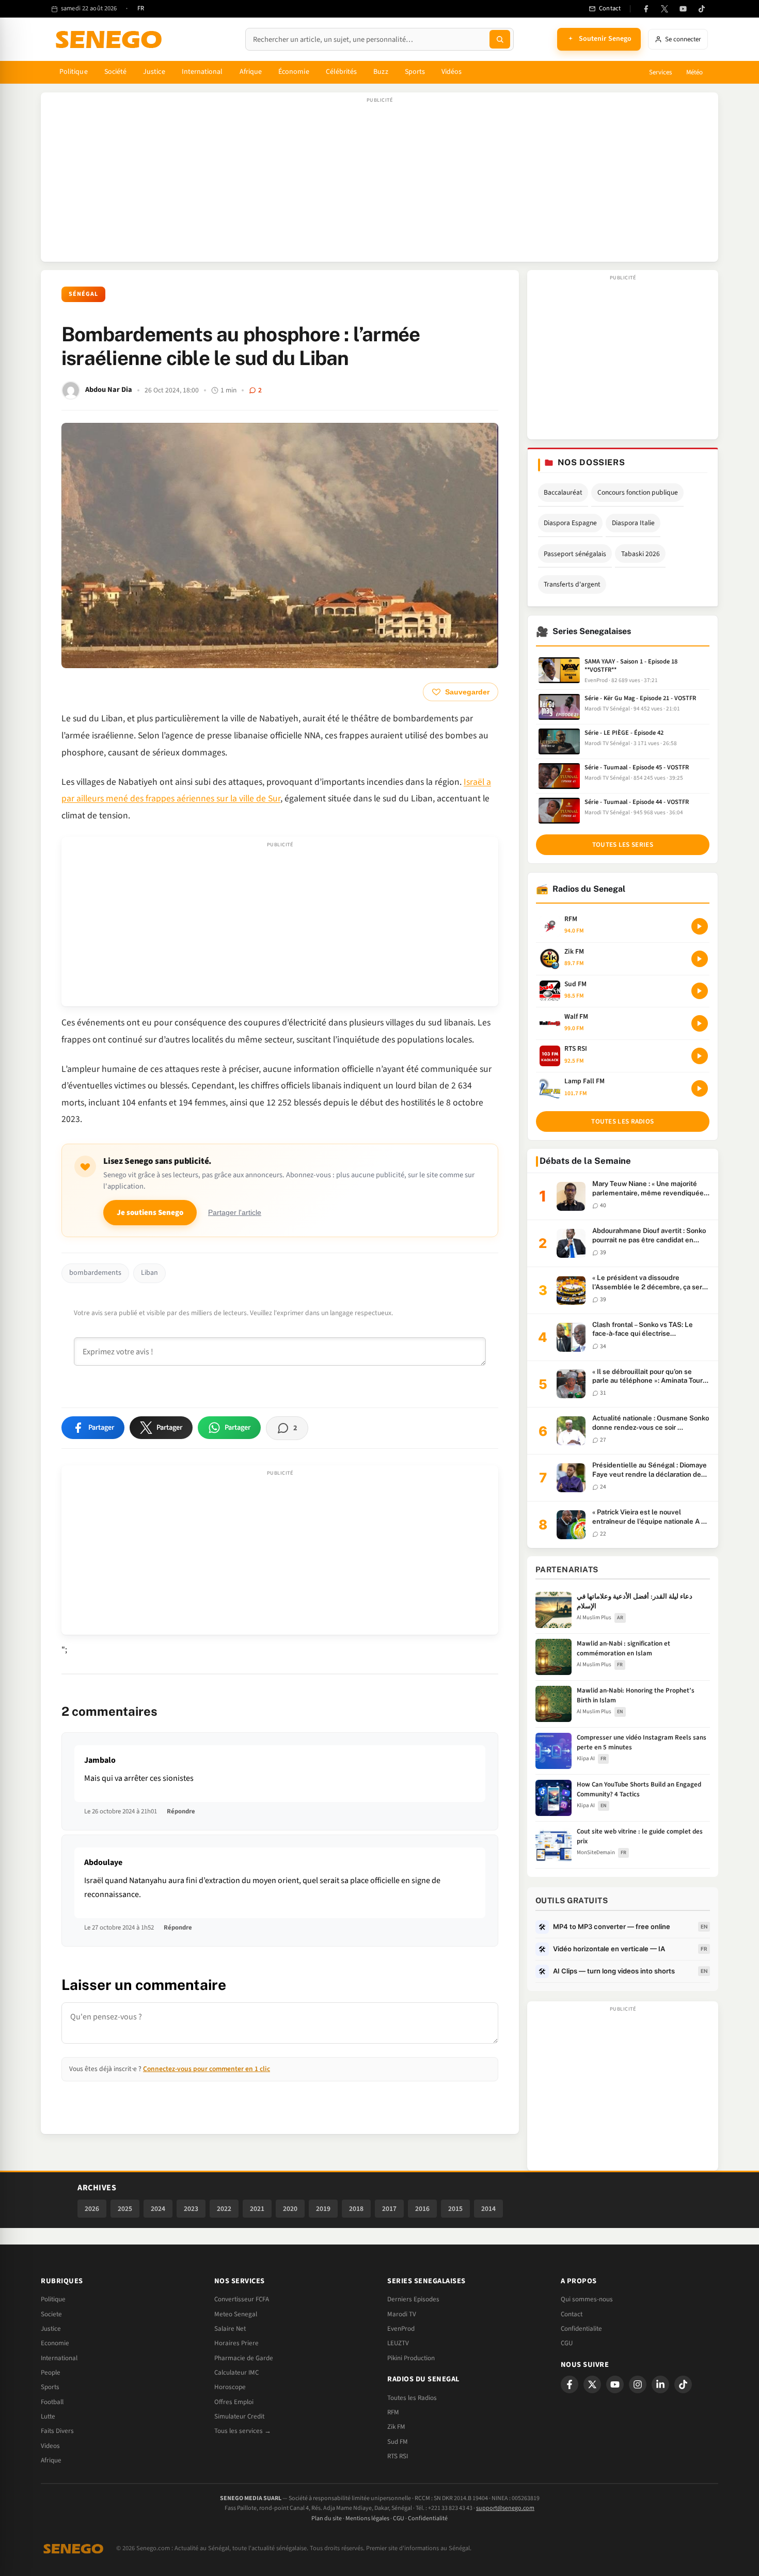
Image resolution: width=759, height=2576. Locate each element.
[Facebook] (646, 9)
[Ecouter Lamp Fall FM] (700, 1088)
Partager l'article (235, 1213)
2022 (224, 2209)
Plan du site (327, 2518)
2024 (158, 2209)
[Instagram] (638, 2384)
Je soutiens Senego (150, 1213)
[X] (592, 2384)
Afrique (251, 72)
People (51, 2373)
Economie (55, 2343)
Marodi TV (402, 2314)
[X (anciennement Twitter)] (665, 9)
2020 (290, 2209)
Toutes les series (623, 845)
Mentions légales (367, 2518)
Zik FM (396, 2427)
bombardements (95, 1273)
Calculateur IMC (236, 2373)
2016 (422, 2209)
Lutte (48, 2416)
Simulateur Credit (239, 2416)
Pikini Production (411, 2358)
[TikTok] (702, 9)
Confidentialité (428, 2518)
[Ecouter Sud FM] (700, 991)
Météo (694, 72)
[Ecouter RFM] (700, 926)
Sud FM (398, 2442)
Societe (51, 2314)
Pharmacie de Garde (244, 2358)
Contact (572, 2314)
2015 (455, 2209)
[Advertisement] (379, 182)
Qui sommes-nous (587, 2299)
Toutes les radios (622, 1121)
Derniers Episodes (413, 2299)
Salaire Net (230, 2329)
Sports (415, 72)
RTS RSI (398, 2456)
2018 (356, 2209)
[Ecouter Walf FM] (700, 1023)
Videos (50, 2446)
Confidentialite (581, 2329)
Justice (154, 72)
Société (116, 72)
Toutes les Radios (412, 2398)
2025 (125, 2209)
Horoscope (230, 2387)
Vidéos (452, 72)
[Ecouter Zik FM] (700, 959)
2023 (191, 2209)
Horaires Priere (236, 2343)
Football (52, 2402)
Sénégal (83, 294)
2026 (92, 2209)
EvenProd (401, 2329)
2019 (323, 2209)
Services (660, 72)
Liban (149, 1273)
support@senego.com (505, 2508)
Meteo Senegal (236, 2314)
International (202, 72)
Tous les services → (243, 2431)
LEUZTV (398, 2343)
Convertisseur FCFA (242, 2299)
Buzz (381, 72)
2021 (257, 2209)
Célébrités (342, 72)
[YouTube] (683, 9)
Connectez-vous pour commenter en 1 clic (207, 2069)
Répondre (181, 1811)
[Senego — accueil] (110, 39)
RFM (393, 2412)
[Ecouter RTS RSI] (700, 1056)
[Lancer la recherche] (500, 39)
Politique (74, 72)
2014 (488, 2209)
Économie (294, 72)
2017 (389, 2209)
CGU (567, 2343)
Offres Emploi (234, 2402)
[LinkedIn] (660, 2384)
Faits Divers (57, 2431)
